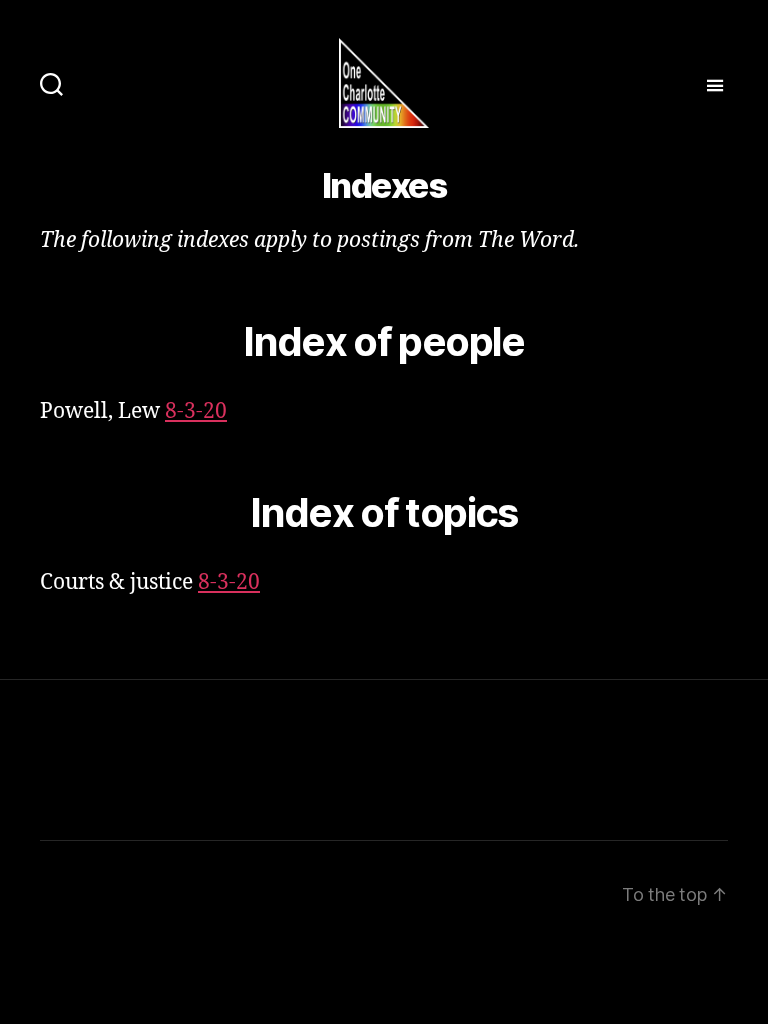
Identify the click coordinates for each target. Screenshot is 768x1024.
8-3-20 (196, 411)
